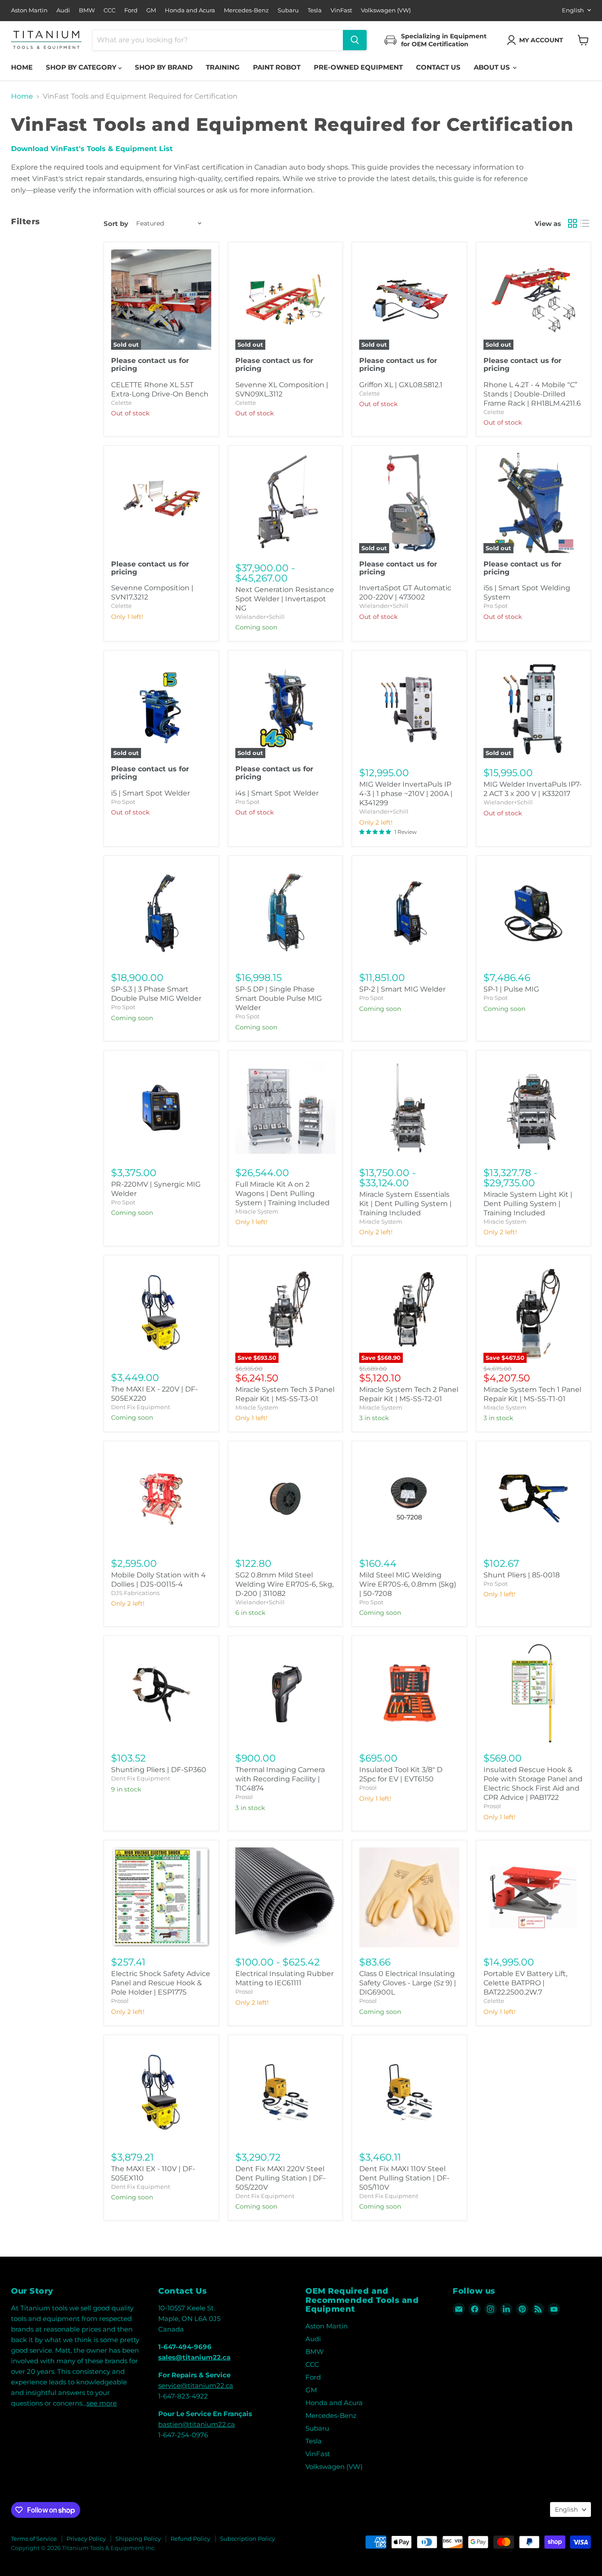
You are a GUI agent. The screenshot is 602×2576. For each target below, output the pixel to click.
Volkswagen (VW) (386, 10)
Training (223, 67)
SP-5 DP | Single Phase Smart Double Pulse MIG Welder (279, 998)
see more (102, 2403)
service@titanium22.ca (196, 2385)
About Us (493, 67)
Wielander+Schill (260, 617)
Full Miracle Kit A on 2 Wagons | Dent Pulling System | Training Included (282, 1194)
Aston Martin (29, 10)
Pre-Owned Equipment (358, 67)
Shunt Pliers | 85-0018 (522, 1575)
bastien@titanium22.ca (197, 2424)
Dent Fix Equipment (141, 1407)
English (573, 10)
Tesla (315, 10)
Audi (63, 10)
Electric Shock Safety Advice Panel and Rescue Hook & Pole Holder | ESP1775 (161, 1983)
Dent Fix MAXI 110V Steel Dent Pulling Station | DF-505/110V (404, 2178)
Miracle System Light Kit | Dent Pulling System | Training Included (528, 1204)
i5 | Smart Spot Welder (150, 793)
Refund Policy (190, 2539)
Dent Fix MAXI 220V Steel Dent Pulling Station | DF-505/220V (281, 2178)
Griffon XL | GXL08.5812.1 (401, 385)
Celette (121, 403)
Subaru (288, 10)
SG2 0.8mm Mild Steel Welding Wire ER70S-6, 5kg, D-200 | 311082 (284, 1584)
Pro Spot (496, 606)
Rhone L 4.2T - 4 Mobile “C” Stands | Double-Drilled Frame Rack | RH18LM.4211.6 (532, 394)
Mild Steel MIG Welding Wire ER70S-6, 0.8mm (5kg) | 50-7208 (408, 1584)
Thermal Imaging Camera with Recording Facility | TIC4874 (280, 1779)
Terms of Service (34, 2539)
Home (22, 67)
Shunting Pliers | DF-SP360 (159, 1770)
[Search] (355, 40)
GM (151, 10)
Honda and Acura (190, 10)
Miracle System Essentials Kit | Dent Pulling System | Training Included (405, 1204)
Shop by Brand (164, 67)
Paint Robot (277, 67)
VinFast (341, 10)
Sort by (116, 224)
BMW (87, 10)
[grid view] (572, 223)
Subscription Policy (247, 2539)
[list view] (585, 223)
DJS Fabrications (135, 1593)
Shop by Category (82, 67)
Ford (131, 10)
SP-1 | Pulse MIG (511, 989)
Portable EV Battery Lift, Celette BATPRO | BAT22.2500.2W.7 (525, 1983)
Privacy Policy (86, 2539)
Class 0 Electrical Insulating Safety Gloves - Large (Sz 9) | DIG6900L (408, 1983)
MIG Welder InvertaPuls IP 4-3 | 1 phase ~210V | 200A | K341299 (406, 794)
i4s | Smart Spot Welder (277, 793)
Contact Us (438, 67)
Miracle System (257, 1211)
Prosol (244, 1797)
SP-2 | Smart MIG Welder (402, 989)
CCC (110, 10)
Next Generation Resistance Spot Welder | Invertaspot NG (285, 599)
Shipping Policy (138, 2539)
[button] (537, 40)
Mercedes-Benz (246, 10)
